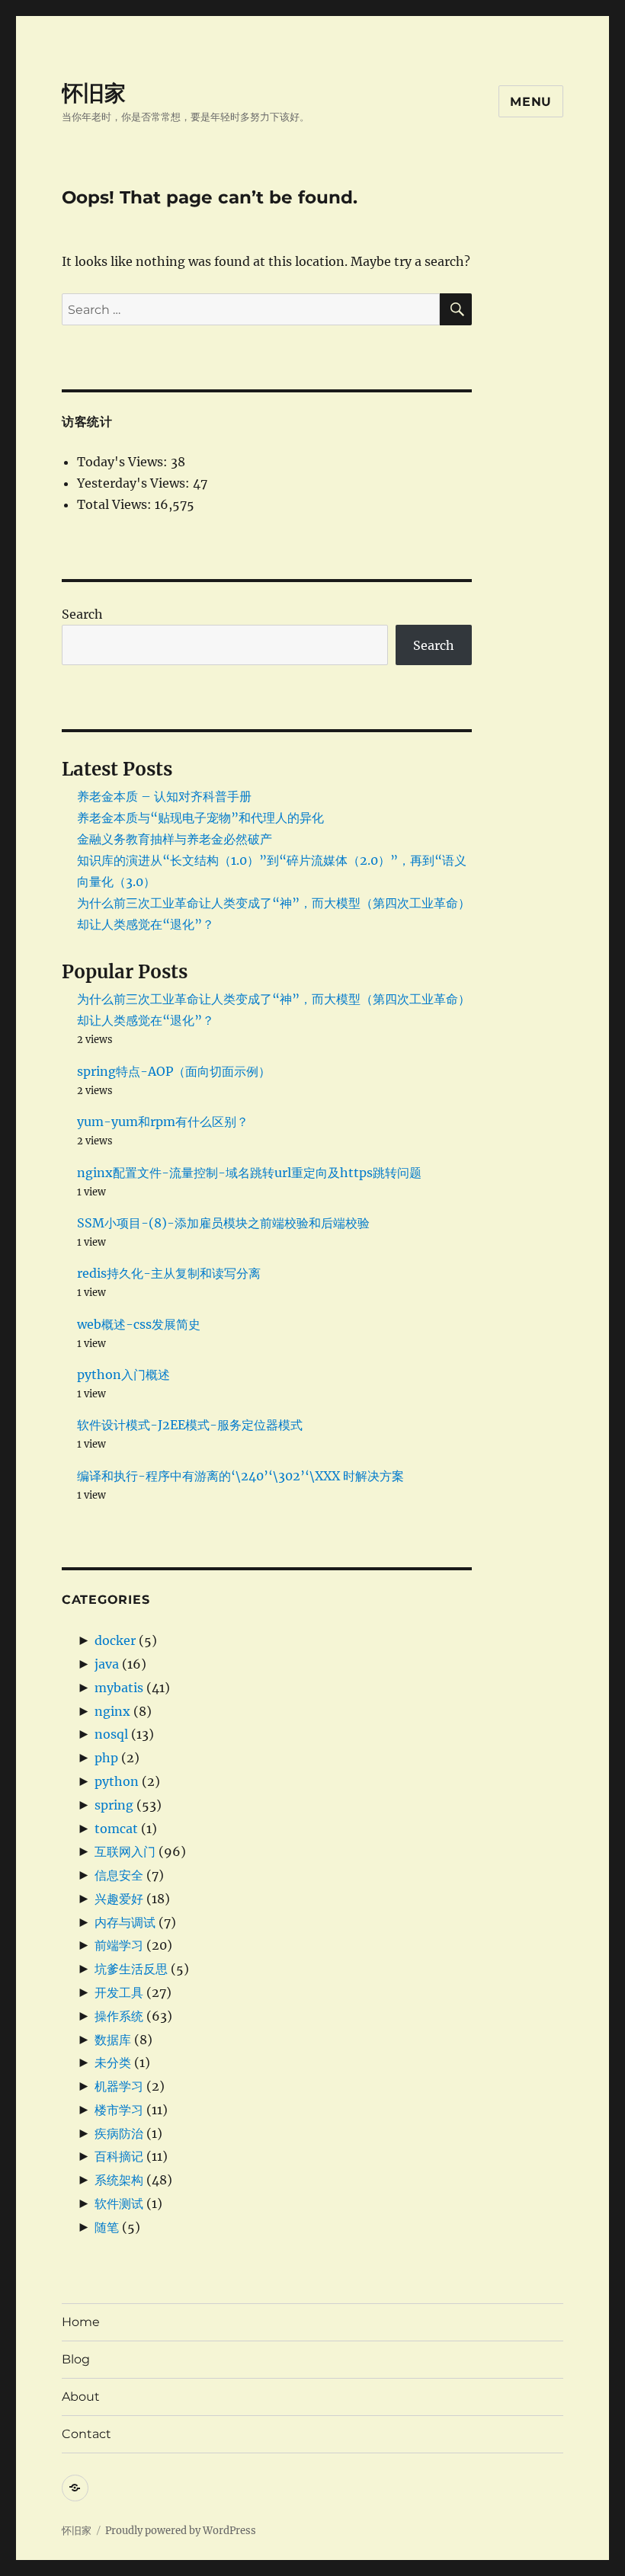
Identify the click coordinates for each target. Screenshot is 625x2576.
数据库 (113, 2040)
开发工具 (119, 1992)
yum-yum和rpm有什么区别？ (163, 1122)
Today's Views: (124, 462)
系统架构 (119, 2180)
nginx (112, 1711)
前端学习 (119, 1945)
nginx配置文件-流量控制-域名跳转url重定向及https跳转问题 (249, 1173)
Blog (76, 2359)
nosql (111, 1734)
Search (82, 614)
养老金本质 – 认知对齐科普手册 (164, 796)
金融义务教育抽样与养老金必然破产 (175, 839)
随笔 (107, 2227)
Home (81, 2322)
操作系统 (119, 2016)
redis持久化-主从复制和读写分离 (169, 1273)
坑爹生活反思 (131, 1969)
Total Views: (116, 504)
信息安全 (119, 1875)
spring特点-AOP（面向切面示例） (174, 1071)
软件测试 (119, 2203)
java (107, 1664)
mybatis (119, 1688)
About (81, 2397)
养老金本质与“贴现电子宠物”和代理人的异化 (200, 818)
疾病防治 (119, 2133)
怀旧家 (94, 93)
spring (114, 1805)
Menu (531, 102)
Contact (87, 2434)
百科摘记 (119, 2156)
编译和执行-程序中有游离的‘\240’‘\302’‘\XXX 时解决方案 (240, 1476)
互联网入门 (125, 1851)
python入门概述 (123, 1374)
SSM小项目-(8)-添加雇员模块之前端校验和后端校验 (223, 1223)
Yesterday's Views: (135, 483)
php (106, 1758)
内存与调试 (125, 1922)
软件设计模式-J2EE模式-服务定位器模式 (190, 1425)
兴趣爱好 (119, 1899)
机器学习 (119, 2086)
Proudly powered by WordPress (181, 2531)
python (117, 1781)
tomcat (116, 1829)
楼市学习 (119, 2110)
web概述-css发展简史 (139, 1324)
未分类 (113, 2062)
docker (115, 1640)
